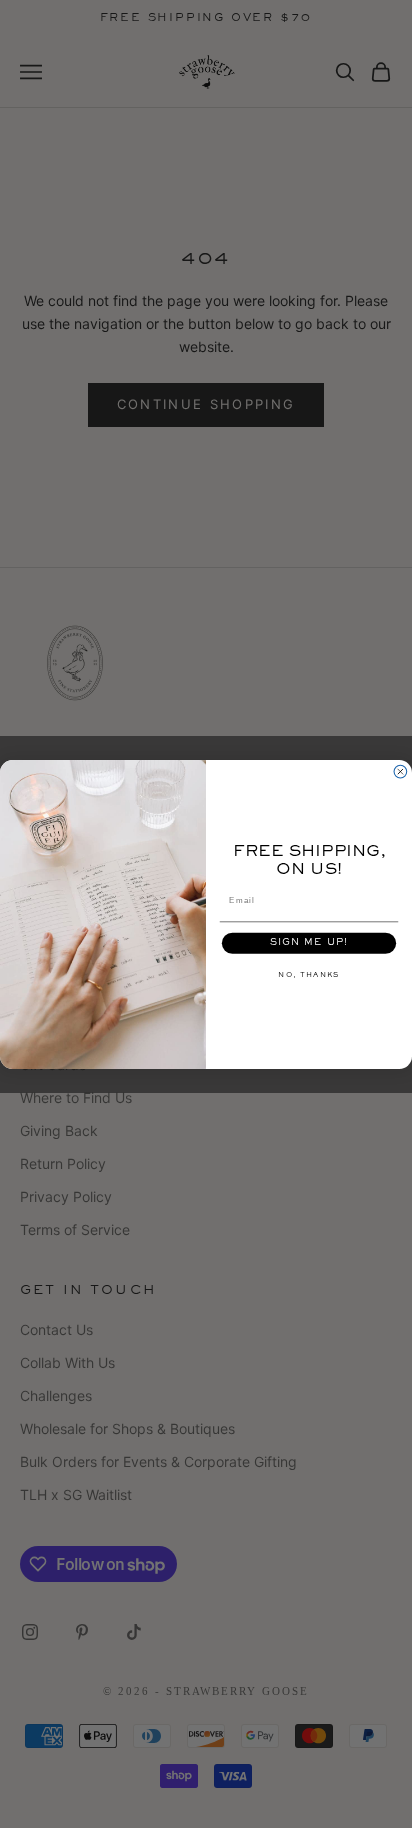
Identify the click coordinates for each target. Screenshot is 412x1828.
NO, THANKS (308, 974)
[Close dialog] (400, 771)
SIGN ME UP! (309, 942)
